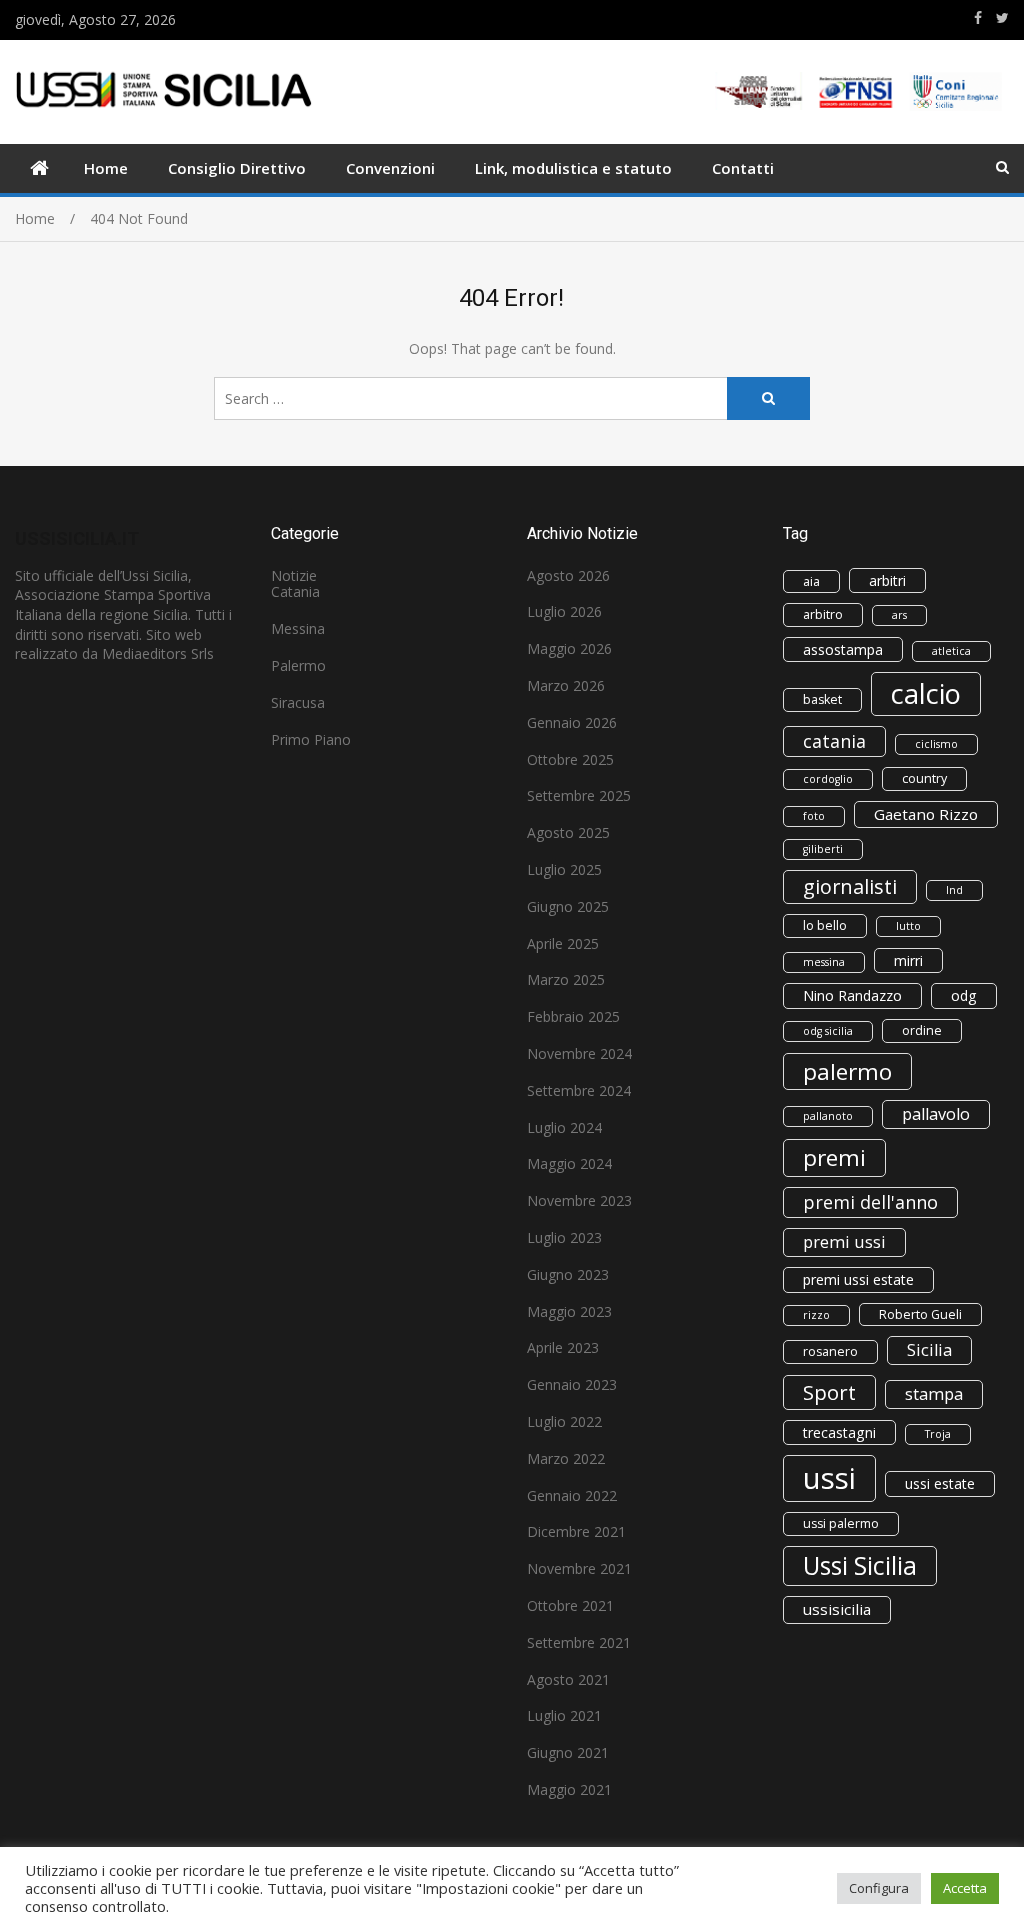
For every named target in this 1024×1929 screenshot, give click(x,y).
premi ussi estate (858, 1279)
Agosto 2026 (568, 575)
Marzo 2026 (566, 685)
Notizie (294, 575)
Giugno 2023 (568, 1274)
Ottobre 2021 (570, 1605)
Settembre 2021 (579, 1642)
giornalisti (850, 886)
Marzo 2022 (566, 1458)
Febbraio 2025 (573, 1016)
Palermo (298, 665)
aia (811, 581)
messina (824, 962)
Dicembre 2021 (576, 1531)
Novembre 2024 (579, 1053)
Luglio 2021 (564, 1715)
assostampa (843, 649)
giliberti (823, 849)
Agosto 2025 (568, 832)
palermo (847, 1071)
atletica (951, 651)
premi (834, 1157)
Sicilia (929, 1350)
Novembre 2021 (579, 1568)
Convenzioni (390, 168)
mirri (908, 960)
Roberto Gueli (920, 1314)
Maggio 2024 (569, 1163)
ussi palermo (841, 1523)
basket (822, 699)
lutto (908, 926)
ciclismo (936, 744)
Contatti (743, 168)
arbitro (823, 614)
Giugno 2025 (568, 906)
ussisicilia (837, 1609)
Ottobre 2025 (570, 759)
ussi (829, 1478)
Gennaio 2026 (572, 722)
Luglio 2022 (564, 1421)
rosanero (830, 1351)
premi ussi (844, 1242)
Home (106, 168)
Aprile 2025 (563, 943)
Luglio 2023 (564, 1237)
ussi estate (940, 1483)
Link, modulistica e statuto (573, 168)
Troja (938, 1434)
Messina (298, 628)
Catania (295, 591)
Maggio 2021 (569, 1789)
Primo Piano (311, 739)
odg (964, 995)
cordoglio (828, 779)
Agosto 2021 (568, 1679)
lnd (954, 890)
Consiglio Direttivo (237, 168)
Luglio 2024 (564, 1127)
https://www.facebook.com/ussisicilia (978, 18)
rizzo (816, 1315)
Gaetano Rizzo (926, 814)
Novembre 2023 (579, 1200)
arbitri (887, 580)
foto (814, 816)
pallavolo (936, 1114)
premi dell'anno (870, 1202)
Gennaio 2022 (572, 1495)
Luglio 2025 (564, 869)
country (924, 778)
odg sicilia (828, 1031)
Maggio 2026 (569, 648)
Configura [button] (879, 1888)
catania (834, 741)
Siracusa (298, 702)
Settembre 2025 (579, 795)
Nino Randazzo (852, 995)
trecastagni (839, 1432)
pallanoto (828, 1116)
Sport (829, 1392)
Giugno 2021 (568, 1752)
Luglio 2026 (564, 611)
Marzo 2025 (566, 979)
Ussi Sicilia (860, 1565)
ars (899, 615)
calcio (926, 693)
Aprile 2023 (563, 1347)
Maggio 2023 (569, 1311)
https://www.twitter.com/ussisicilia (1002, 18)
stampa (934, 1394)
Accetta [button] (965, 1888)
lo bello (825, 925)
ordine (922, 1030)
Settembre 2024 (579, 1090)
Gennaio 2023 (572, 1384)
